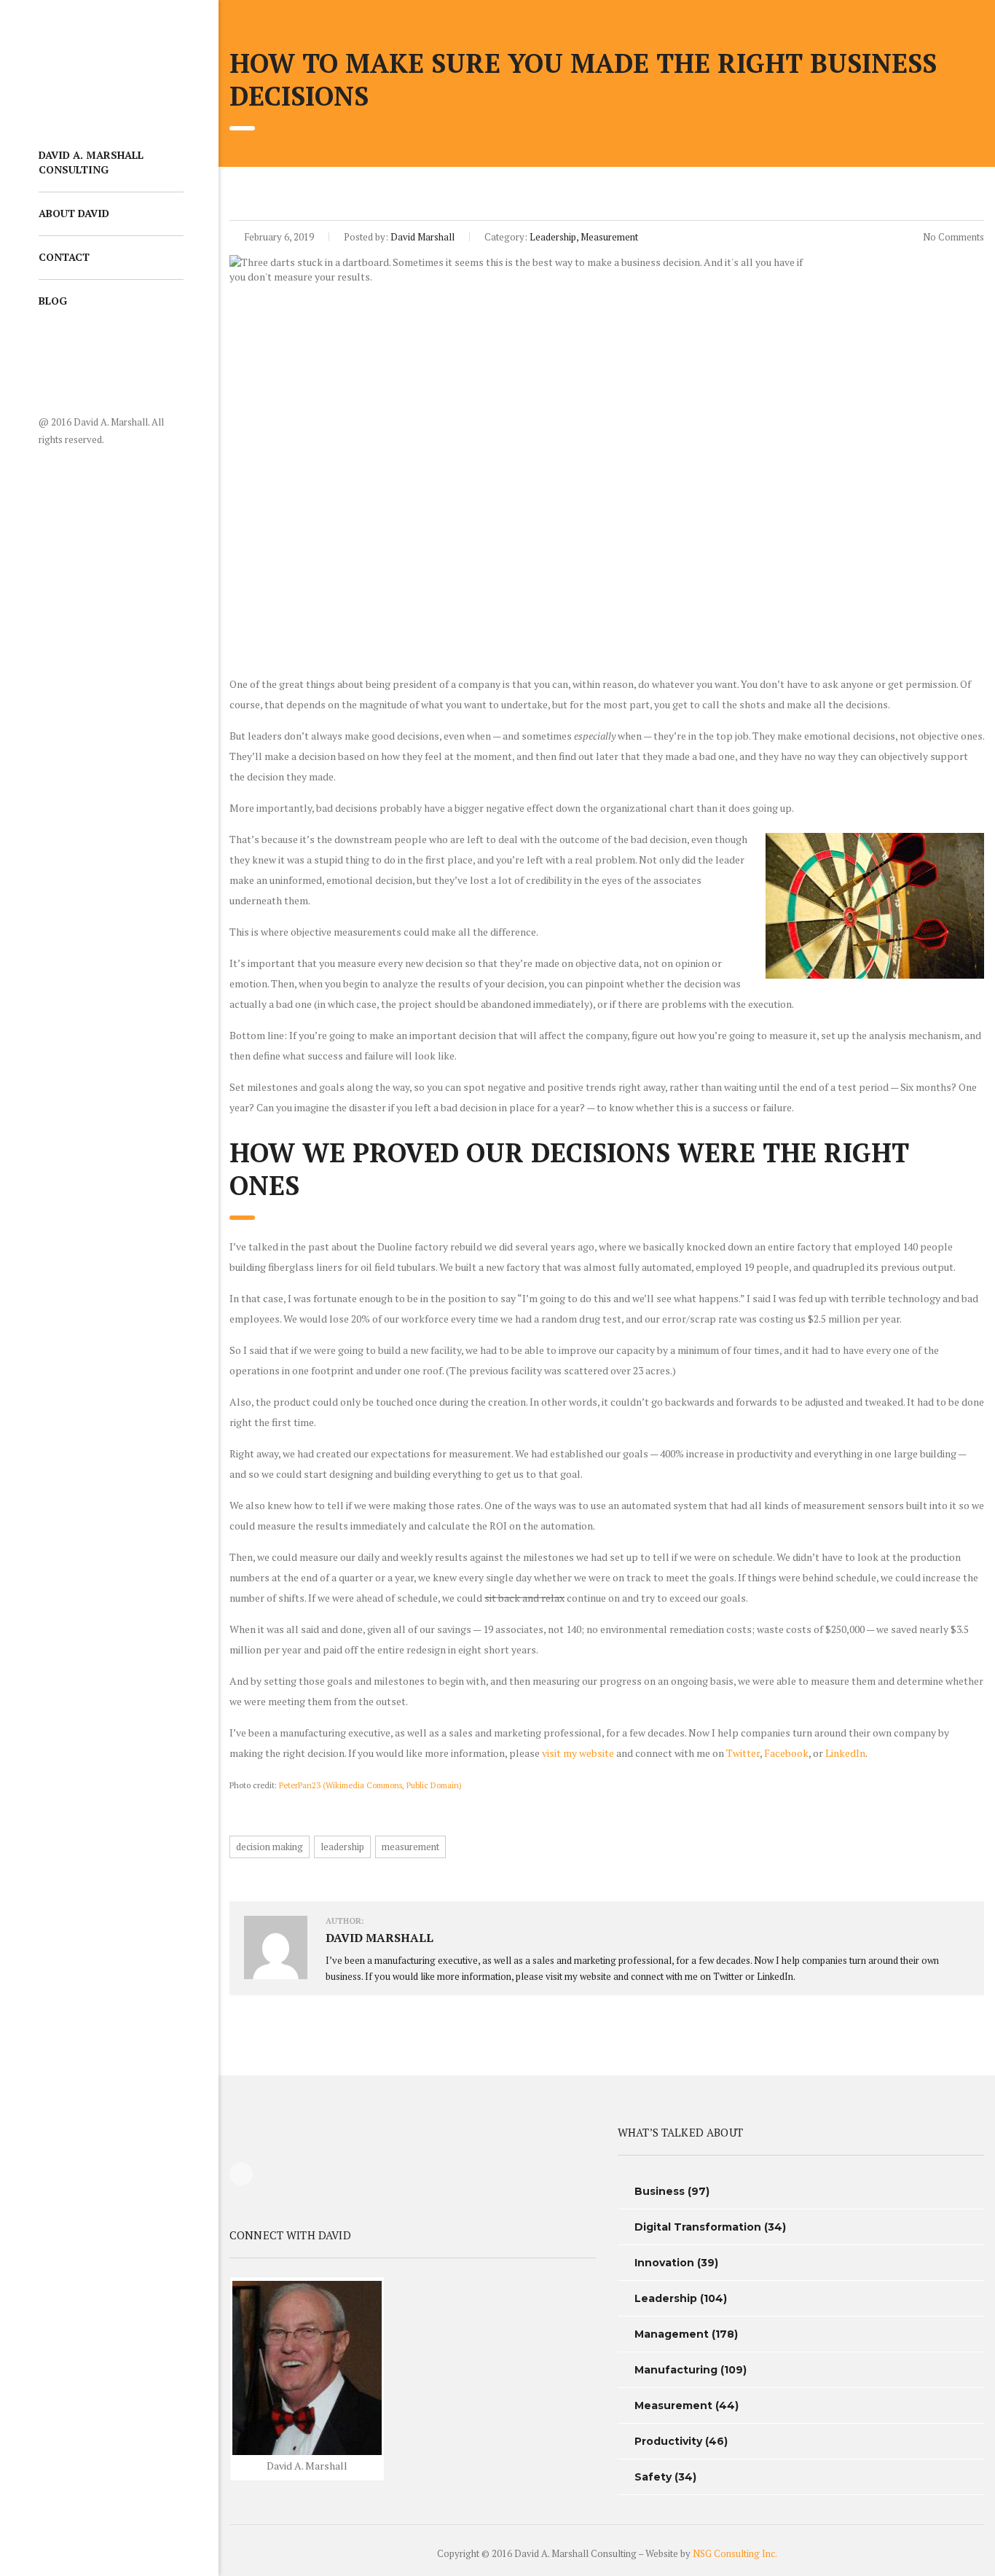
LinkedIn (845, 1753)
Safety (653, 2477)
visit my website (578, 1753)
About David (74, 213)
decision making (270, 1847)
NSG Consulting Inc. (735, 2553)
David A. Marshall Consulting (91, 162)
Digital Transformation (698, 2227)
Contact (64, 257)
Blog (53, 301)
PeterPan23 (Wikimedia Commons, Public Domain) (370, 1785)
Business (660, 2191)
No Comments (952, 237)
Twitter (743, 1753)
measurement (410, 1847)
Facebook (786, 1753)
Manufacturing (676, 2370)
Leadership (666, 2298)
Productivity (668, 2441)
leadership (342, 1847)
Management (672, 2334)
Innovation (664, 2263)
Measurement (673, 2405)
